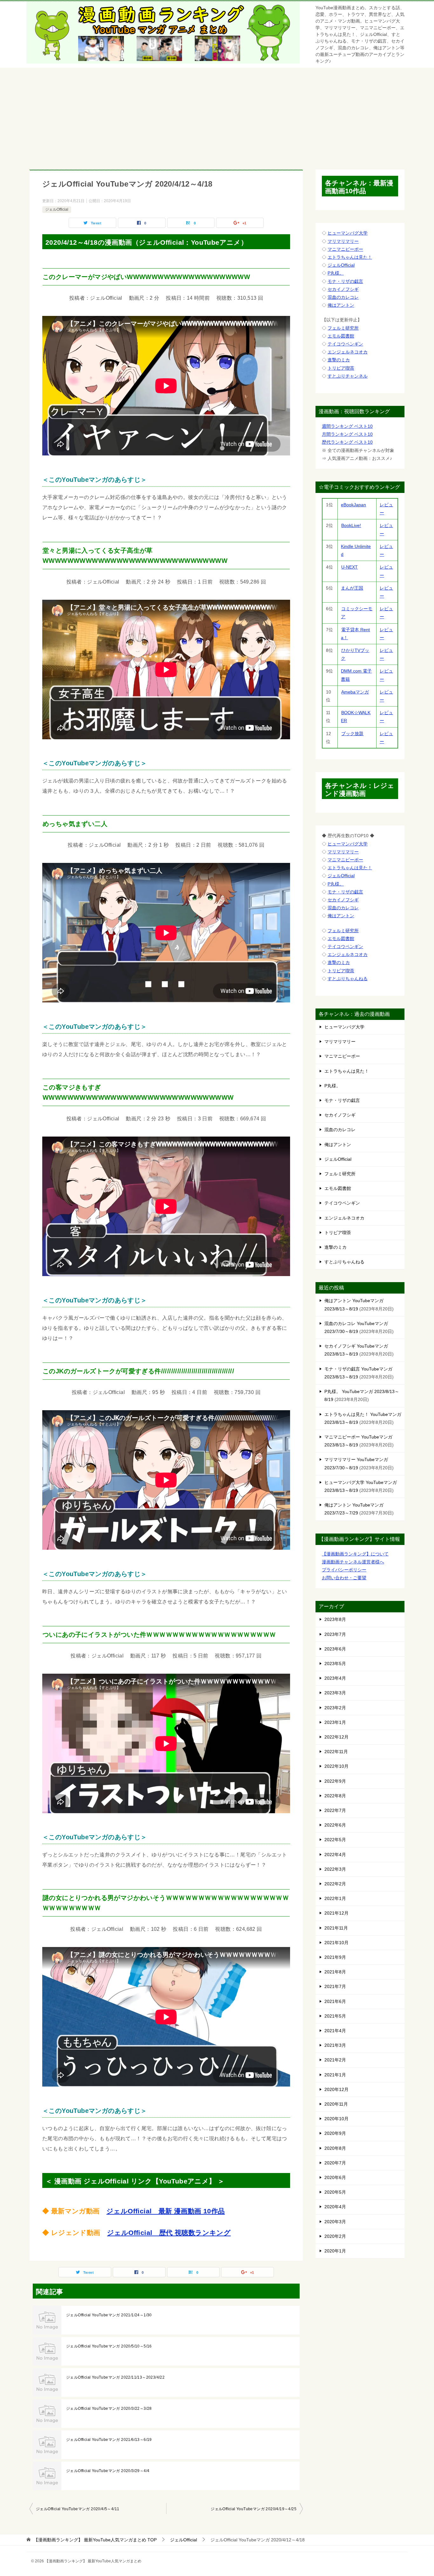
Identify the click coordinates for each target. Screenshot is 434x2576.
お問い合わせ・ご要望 (344, 1578)
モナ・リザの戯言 (345, 281)
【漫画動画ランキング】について (355, 1554)
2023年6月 (335, 1649)
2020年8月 (335, 2148)
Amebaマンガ (355, 692)
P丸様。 (336, 273)
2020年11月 (336, 2104)
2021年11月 (336, 1928)
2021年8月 (335, 1972)
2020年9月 (335, 2133)
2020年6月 (335, 2177)
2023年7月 (335, 1634)
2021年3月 (335, 2045)
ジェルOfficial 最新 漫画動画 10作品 (166, 2211)
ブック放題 (352, 734)
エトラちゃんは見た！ (350, 257)
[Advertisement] (217, 115)
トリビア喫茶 (341, 368)
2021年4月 (335, 2031)
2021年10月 (336, 1943)
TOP (95, 2540)
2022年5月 (335, 1840)
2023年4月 (335, 1678)
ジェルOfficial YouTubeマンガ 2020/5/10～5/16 (109, 2346)
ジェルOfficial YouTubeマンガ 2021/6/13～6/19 (109, 2440)
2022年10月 (336, 1766)
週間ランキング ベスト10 (347, 426)
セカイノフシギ (343, 289)
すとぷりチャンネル (348, 376)
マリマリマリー (343, 241)
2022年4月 (335, 1855)
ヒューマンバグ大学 (348, 233)
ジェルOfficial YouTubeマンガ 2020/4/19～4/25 (254, 2509)
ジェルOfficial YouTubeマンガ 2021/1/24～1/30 (109, 2315)
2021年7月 (335, 1986)
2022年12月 (336, 1737)
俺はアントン (341, 305)
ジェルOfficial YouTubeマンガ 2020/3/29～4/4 (108, 2471)
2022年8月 (335, 1796)
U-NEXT (349, 567)
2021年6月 (335, 2001)
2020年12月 (336, 2089)
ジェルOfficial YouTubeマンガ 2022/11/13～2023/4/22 (115, 2377)
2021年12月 (336, 1913)
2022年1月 (335, 1898)
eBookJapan (353, 505)
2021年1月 (335, 2075)
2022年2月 (335, 1884)
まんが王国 (352, 588)
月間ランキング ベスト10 (347, 434)
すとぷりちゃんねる (348, 979)
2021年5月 (335, 2016)
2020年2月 (335, 2236)
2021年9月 (335, 1957)
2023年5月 (335, 1664)
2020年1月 (335, 2251)
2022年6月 (335, 1825)
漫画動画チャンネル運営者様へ (353, 1562)
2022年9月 (335, 1781)
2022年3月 (335, 1869)
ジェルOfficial (57, 209)
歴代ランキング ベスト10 (347, 442)
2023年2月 (335, 1708)
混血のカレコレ (343, 297)
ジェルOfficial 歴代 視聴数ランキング (169, 2233)
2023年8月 (335, 1619)
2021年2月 (335, 2060)
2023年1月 (335, 1722)
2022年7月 (335, 1810)
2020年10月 (336, 2119)
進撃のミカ (339, 360)
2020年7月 (335, 2163)
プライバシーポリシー (344, 1570)
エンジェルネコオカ (348, 352)
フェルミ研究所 (343, 328)
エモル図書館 (341, 336)
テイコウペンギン (345, 344)
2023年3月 (335, 1693)
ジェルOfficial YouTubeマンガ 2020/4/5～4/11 (78, 2509)
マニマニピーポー (345, 249)
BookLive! (351, 525)
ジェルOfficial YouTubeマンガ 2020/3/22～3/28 (109, 2409)
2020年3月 (335, 2222)
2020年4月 (335, 2207)
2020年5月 (335, 2192)
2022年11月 (336, 1752)
